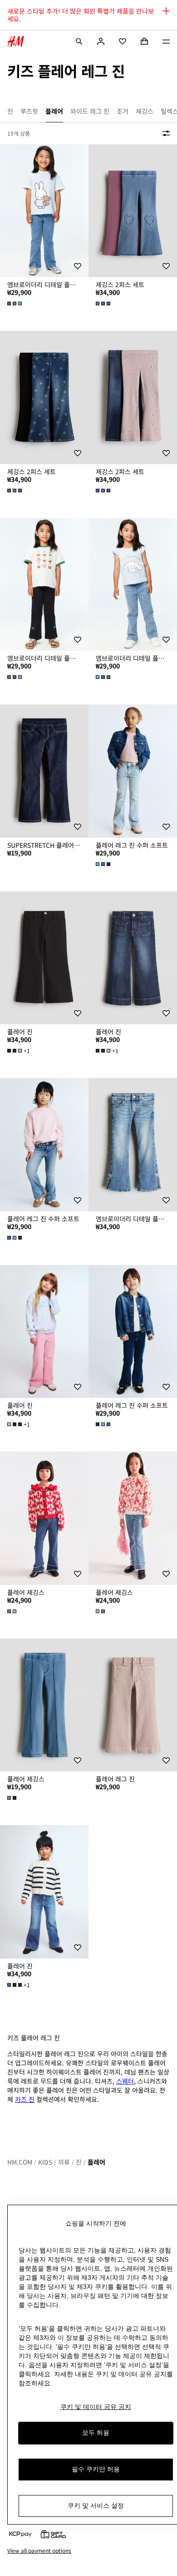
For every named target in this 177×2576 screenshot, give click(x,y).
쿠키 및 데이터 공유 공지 (96, 2407)
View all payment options (39, 2551)
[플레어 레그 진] (133, 1705)
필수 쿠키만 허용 (96, 2469)
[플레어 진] (44, 958)
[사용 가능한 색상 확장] (15, 304)
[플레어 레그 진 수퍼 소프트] (133, 771)
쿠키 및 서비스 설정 (96, 2505)
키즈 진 (25, 2099)
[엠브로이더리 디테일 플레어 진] (44, 211)
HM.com (20, 2162)
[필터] (164, 133)
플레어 (96, 2162)
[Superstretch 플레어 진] (44, 771)
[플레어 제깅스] (44, 1518)
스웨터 (125, 2081)
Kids (45, 2162)
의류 (64, 2162)
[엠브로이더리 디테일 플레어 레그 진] (133, 1145)
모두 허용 (96, 2433)
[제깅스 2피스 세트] (133, 211)
